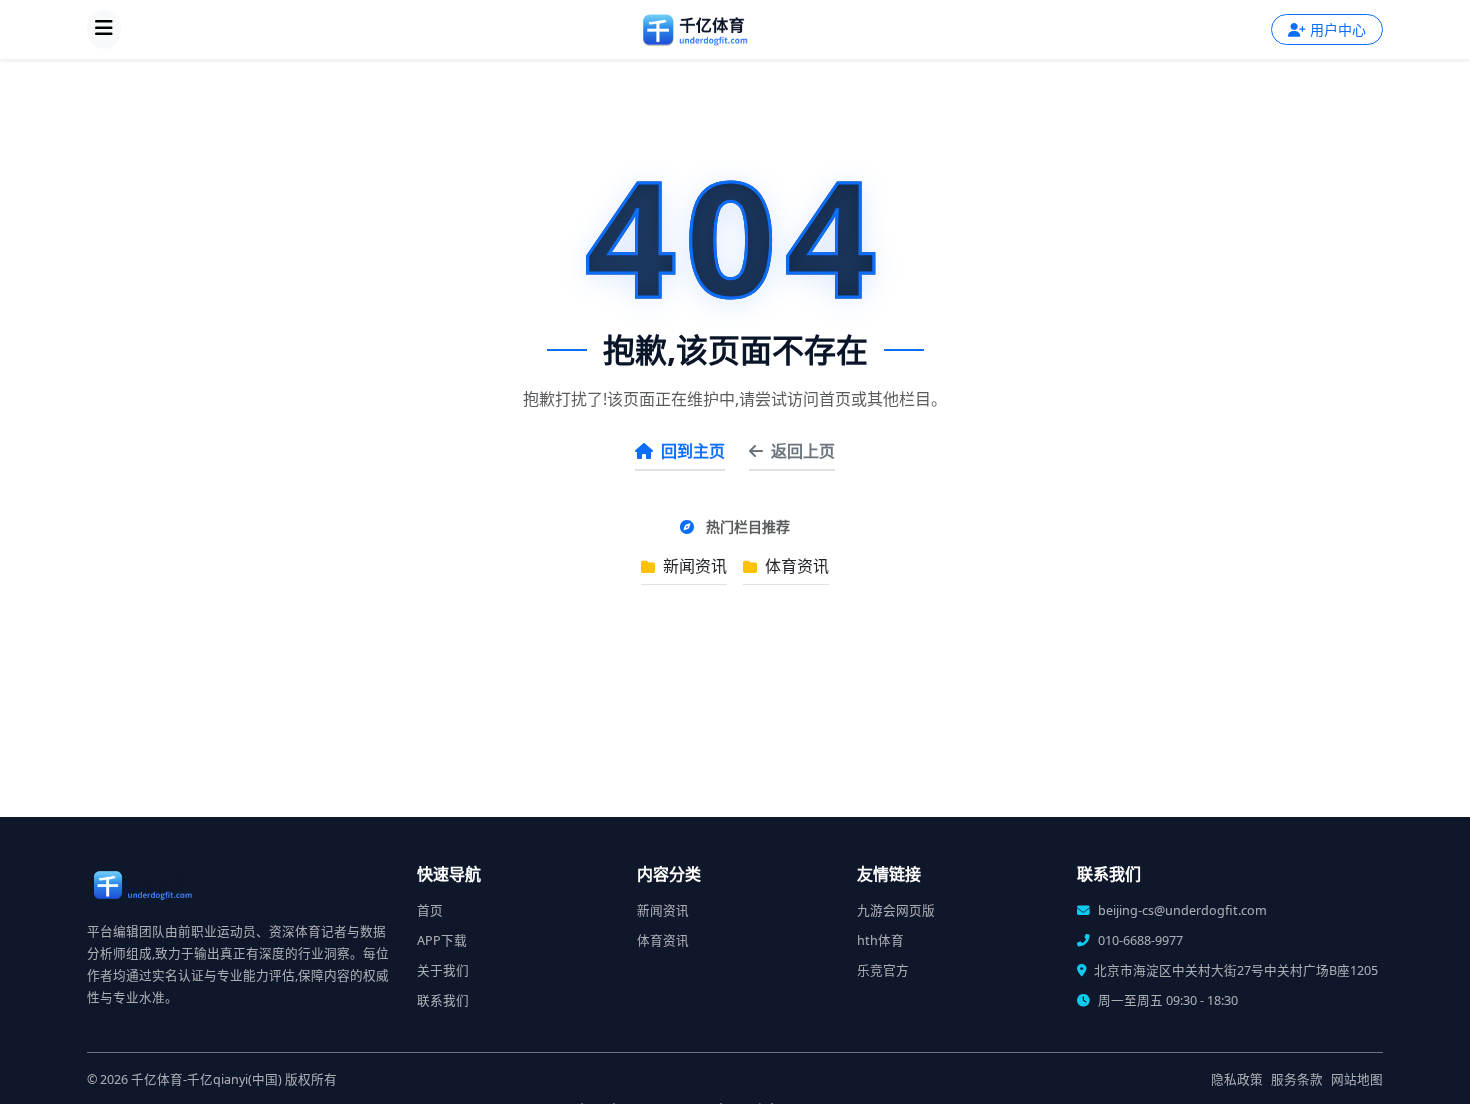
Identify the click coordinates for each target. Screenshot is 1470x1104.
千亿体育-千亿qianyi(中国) (206, 1079)
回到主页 (693, 451)
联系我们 (443, 1000)
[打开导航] (104, 29)
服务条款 (1297, 1079)
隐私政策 (1237, 1079)
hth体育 (880, 940)
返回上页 (803, 451)
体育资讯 (795, 566)
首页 (430, 910)
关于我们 (443, 970)
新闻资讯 (693, 566)
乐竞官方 (883, 970)
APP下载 (442, 940)
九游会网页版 (896, 910)
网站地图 (1357, 1079)
